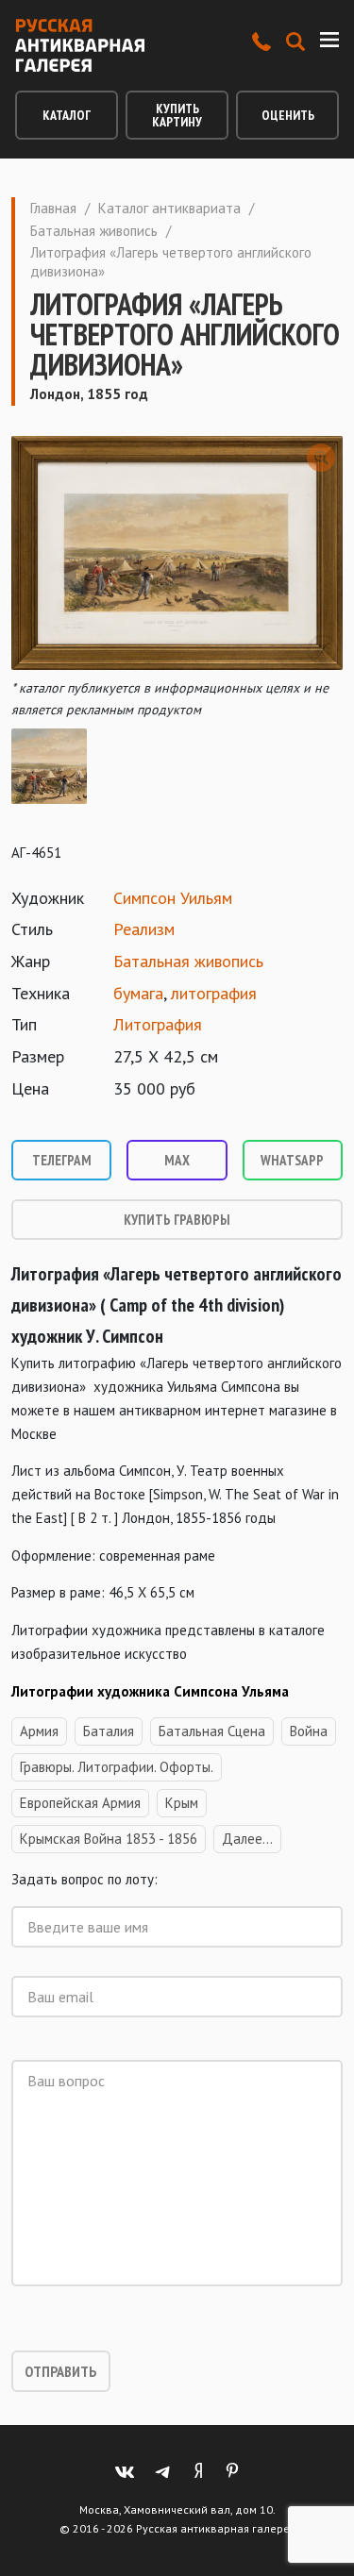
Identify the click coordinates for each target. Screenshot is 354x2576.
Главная (53, 208)
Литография (158, 1024)
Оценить (288, 115)
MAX (177, 1160)
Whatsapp (292, 1160)
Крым (182, 1803)
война (309, 1731)
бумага (138, 993)
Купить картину (177, 115)
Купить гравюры (177, 1220)
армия (39, 1731)
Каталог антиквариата (169, 208)
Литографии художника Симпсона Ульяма (150, 1691)
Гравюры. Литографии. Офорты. (117, 1767)
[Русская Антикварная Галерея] (80, 45)
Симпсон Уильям (173, 898)
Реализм (144, 929)
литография (214, 993)
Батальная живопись (94, 231)
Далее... (247, 1839)
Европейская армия (80, 1803)
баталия (109, 1731)
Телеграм (62, 1160)
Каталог (67, 115)
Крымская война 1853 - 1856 (109, 1839)
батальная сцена (212, 1731)
